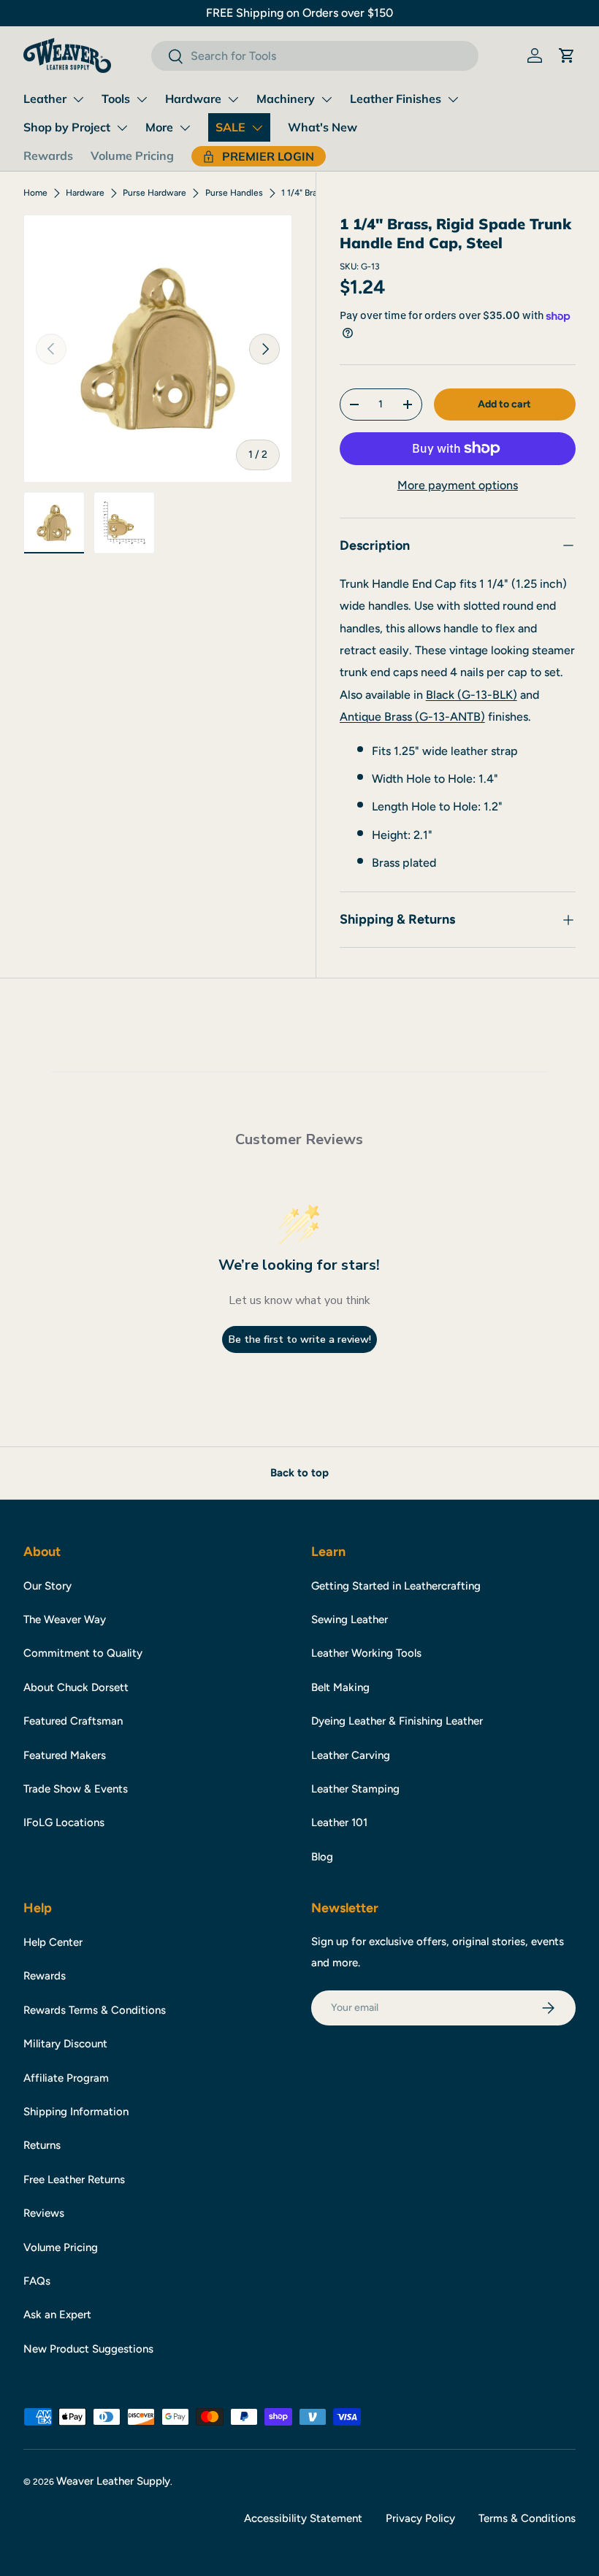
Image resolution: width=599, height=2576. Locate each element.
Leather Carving (351, 1755)
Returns (42, 2145)
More (159, 127)
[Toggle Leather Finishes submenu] (453, 99)
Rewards (48, 156)
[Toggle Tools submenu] (142, 99)
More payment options (458, 485)
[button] (567, 55)
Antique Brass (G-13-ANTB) (412, 717)
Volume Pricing (132, 156)
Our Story (47, 1586)
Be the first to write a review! (300, 1339)
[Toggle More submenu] (185, 128)
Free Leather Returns (74, 2180)
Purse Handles (234, 193)
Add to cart (504, 404)
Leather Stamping (355, 1789)
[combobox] (314, 56)
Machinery (286, 99)
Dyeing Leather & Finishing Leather (397, 1721)
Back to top (299, 1473)
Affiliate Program (66, 2078)
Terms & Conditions (527, 2518)
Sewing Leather (350, 1619)
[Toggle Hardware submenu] (233, 99)
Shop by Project (67, 127)
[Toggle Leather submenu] (78, 99)
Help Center (53, 1942)
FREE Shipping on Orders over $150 (299, 13)
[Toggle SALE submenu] (257, 128)
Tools (116, 99)
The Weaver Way (65, 1619)
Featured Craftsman (73, 1721)
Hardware (193, 99)
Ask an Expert (57, 2315)
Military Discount (65, 2044)
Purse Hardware (154, 193)
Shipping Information (76, 2112)
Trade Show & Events (76, 1789)
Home (35, 193)
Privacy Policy (420, 2518)
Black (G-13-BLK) (472, 695)
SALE (230, 127)
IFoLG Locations (64, 1822)
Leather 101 (339, 1822)
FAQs (37, 2281)
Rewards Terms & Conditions (95, 2010)
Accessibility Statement (303, 2518)
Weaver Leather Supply (113, 2481)
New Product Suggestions (88, 2349)
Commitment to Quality (83, 1653)
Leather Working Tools (366, 1653)
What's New (323, 127)
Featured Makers (65, 1755)
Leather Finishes (396, 99)
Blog (322, 1857)
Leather (45, 99)
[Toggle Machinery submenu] (327, 99)
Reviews (44, 2213)
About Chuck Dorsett (76, 1687)
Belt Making (340, 1687)
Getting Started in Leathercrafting (396, 1586)
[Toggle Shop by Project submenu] (122, 128)
